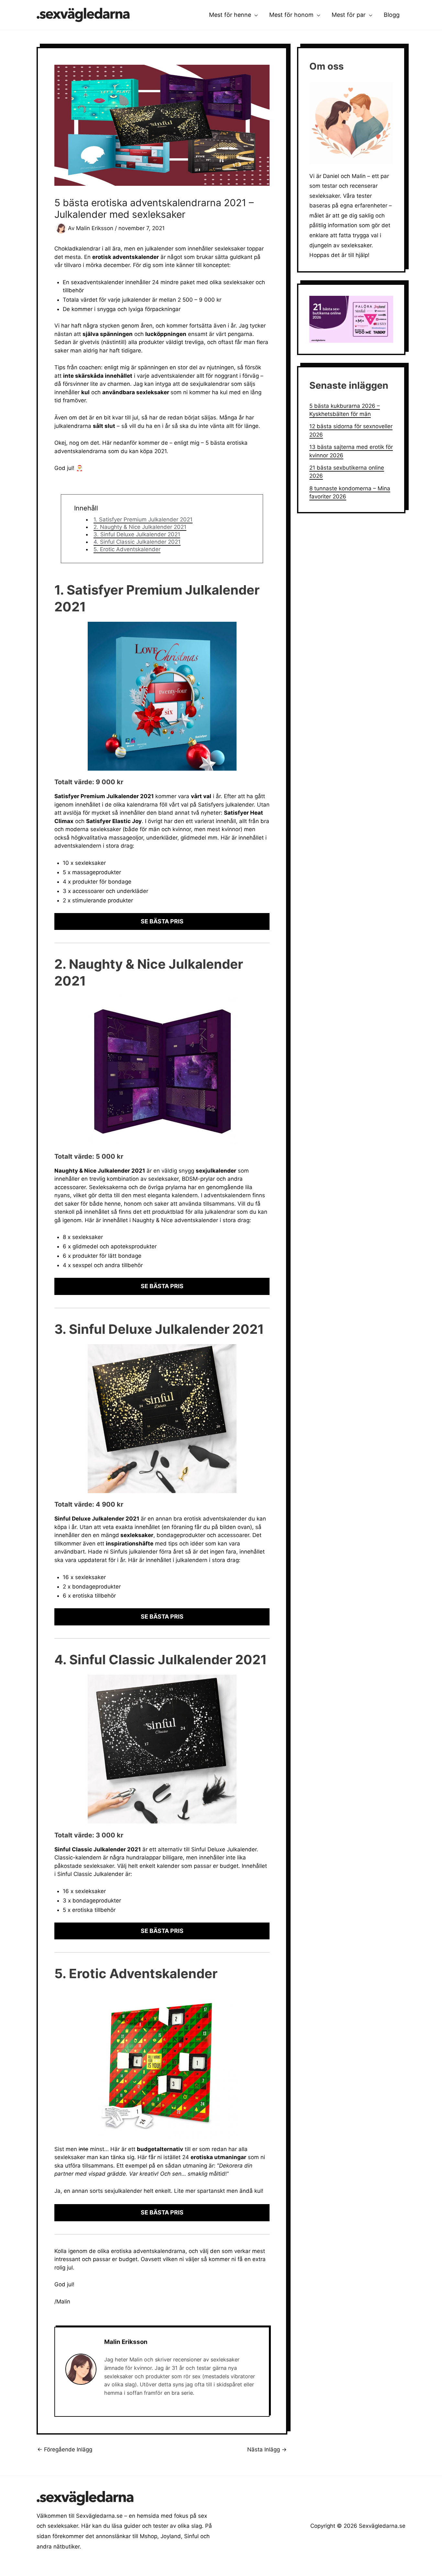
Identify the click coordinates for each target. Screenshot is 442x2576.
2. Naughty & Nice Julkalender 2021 (140, 527)
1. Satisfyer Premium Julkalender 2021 (143, 519)
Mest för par (349, 15)
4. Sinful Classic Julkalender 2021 (137, 542)
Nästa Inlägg (267, 2450)
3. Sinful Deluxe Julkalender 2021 (137, 534)
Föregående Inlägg (65, 2450)
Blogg (392, 15)
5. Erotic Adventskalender (127, 549)
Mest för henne (230, 15)
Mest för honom (291, 15)
